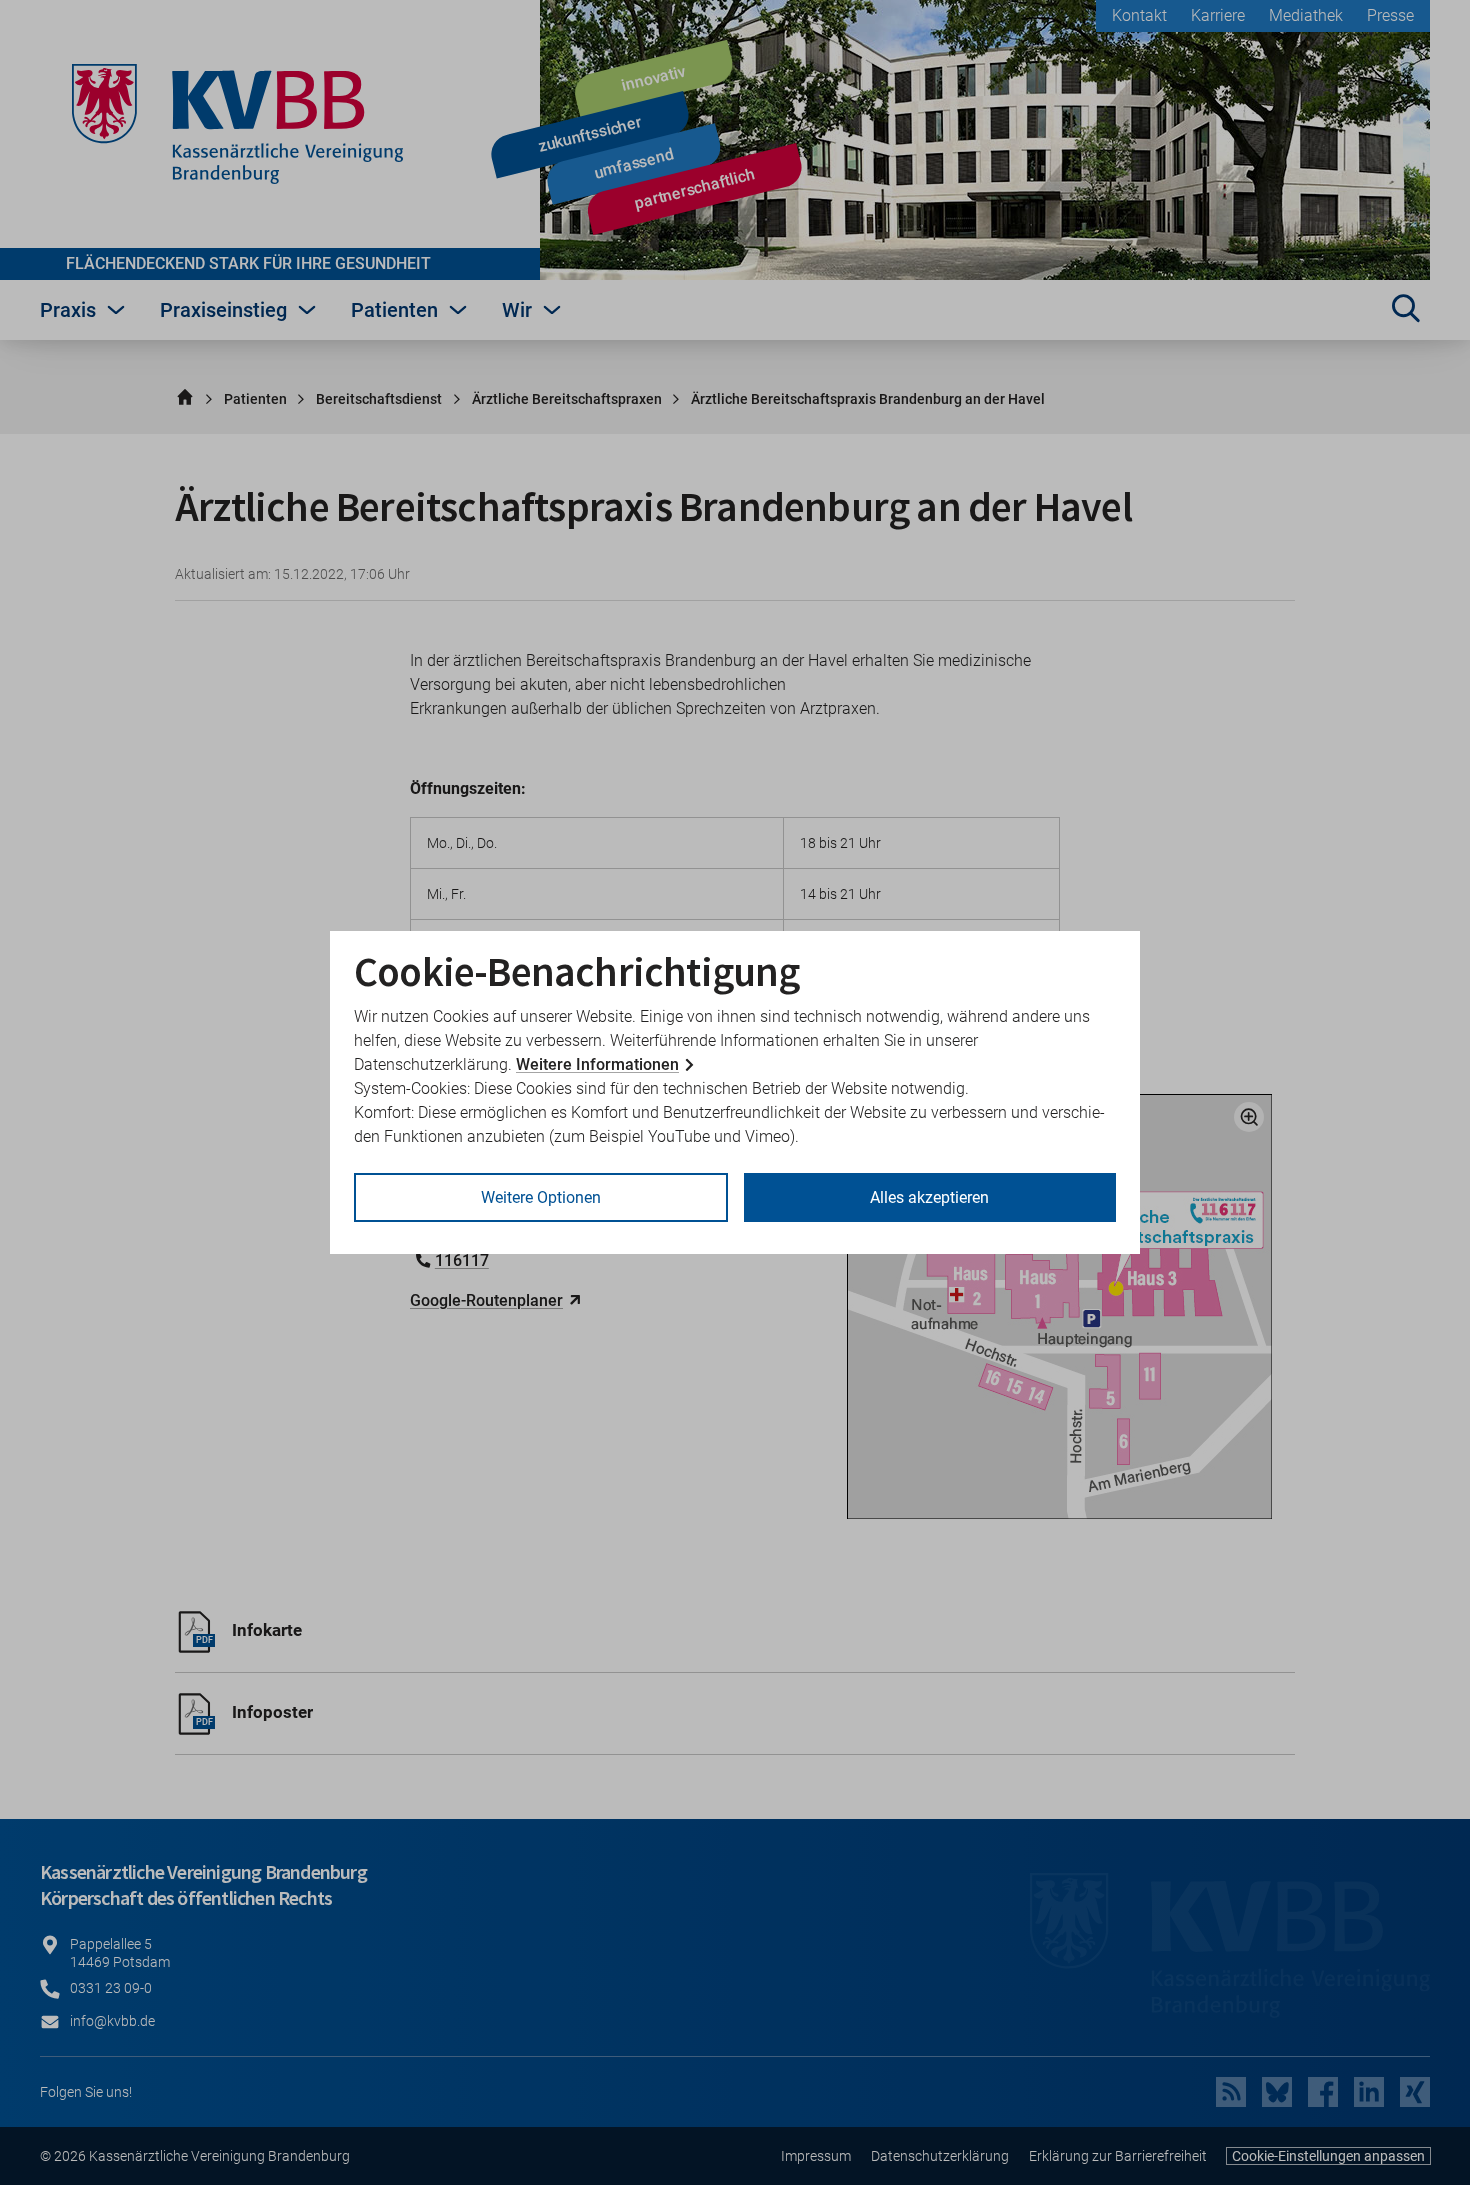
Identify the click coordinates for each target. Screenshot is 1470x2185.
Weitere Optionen (541, 1197)
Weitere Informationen (597, 1064)
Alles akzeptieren (929, 1197)
